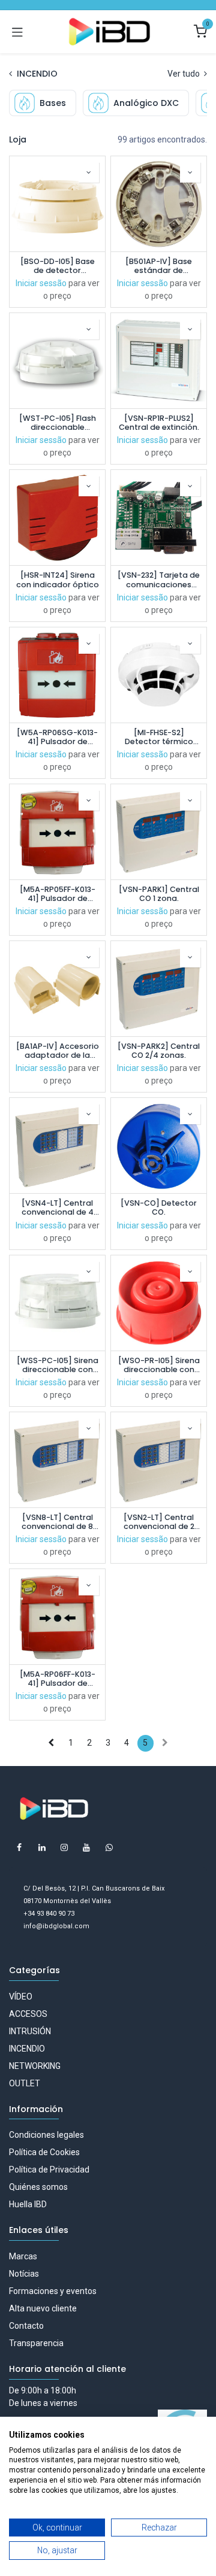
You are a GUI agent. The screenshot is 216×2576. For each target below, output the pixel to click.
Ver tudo (184, 74)
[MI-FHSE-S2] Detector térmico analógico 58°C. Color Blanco (159, 737)
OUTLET (25, 2083)
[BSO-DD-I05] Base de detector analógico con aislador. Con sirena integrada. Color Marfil (58, 266)
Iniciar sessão (41, 283)
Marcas (23, 2256)
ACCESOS (28, 2014)
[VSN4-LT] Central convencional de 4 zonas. (58, 1207)
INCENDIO (27, 2049)
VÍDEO (21, 1997)
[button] (89, 172)
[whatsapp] (109, 1847)
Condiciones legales (46, 2135)
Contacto (26, 2326)
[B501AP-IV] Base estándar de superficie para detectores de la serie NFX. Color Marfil (159, 266)
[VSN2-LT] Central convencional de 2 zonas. (159, 1522)
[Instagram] (64, 1847)
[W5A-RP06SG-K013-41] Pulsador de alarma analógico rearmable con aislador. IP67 (57, 737)
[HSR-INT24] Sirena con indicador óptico (58, 579)
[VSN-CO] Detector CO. (159, 1207)
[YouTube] (86, 1847)
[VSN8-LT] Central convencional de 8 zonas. (57, 1522)
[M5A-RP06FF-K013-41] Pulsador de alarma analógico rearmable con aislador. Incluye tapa (57, 1679)
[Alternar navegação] (17, 32)
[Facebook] (19, 1847)
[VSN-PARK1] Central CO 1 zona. (159, 894)
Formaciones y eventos (53, 2291)
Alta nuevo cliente (43, 2308)
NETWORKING (35, 2066)
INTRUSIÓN (30, 2031)
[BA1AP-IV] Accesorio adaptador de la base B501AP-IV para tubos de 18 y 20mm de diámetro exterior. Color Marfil (58, 1051)
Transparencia (36, 2343)
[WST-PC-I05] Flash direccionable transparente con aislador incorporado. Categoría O (57, 423)
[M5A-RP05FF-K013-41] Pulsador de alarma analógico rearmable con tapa (57, 894)
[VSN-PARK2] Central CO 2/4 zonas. (159, 1051)
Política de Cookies (44, 2152)
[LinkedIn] (42, 1847)
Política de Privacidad (49, 2170)
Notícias (24, 2274)
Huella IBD (28, 2204)
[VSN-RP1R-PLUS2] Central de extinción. (159, 423)
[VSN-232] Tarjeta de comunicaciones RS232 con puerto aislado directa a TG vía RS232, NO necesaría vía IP (159, 579)
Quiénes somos (38, 2187)
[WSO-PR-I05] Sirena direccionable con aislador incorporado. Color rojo (159, 1365)
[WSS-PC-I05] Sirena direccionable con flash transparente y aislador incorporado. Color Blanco (57, 1365)
